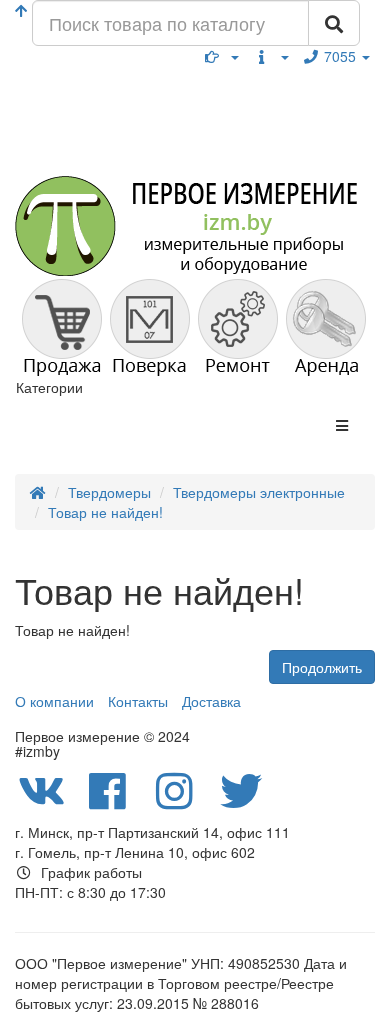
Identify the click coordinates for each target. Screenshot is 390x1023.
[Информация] (271, 56)
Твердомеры (109, 492)
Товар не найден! (105, 512)
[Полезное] (222, 56)
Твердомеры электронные (259, 492)
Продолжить (322, 667)
